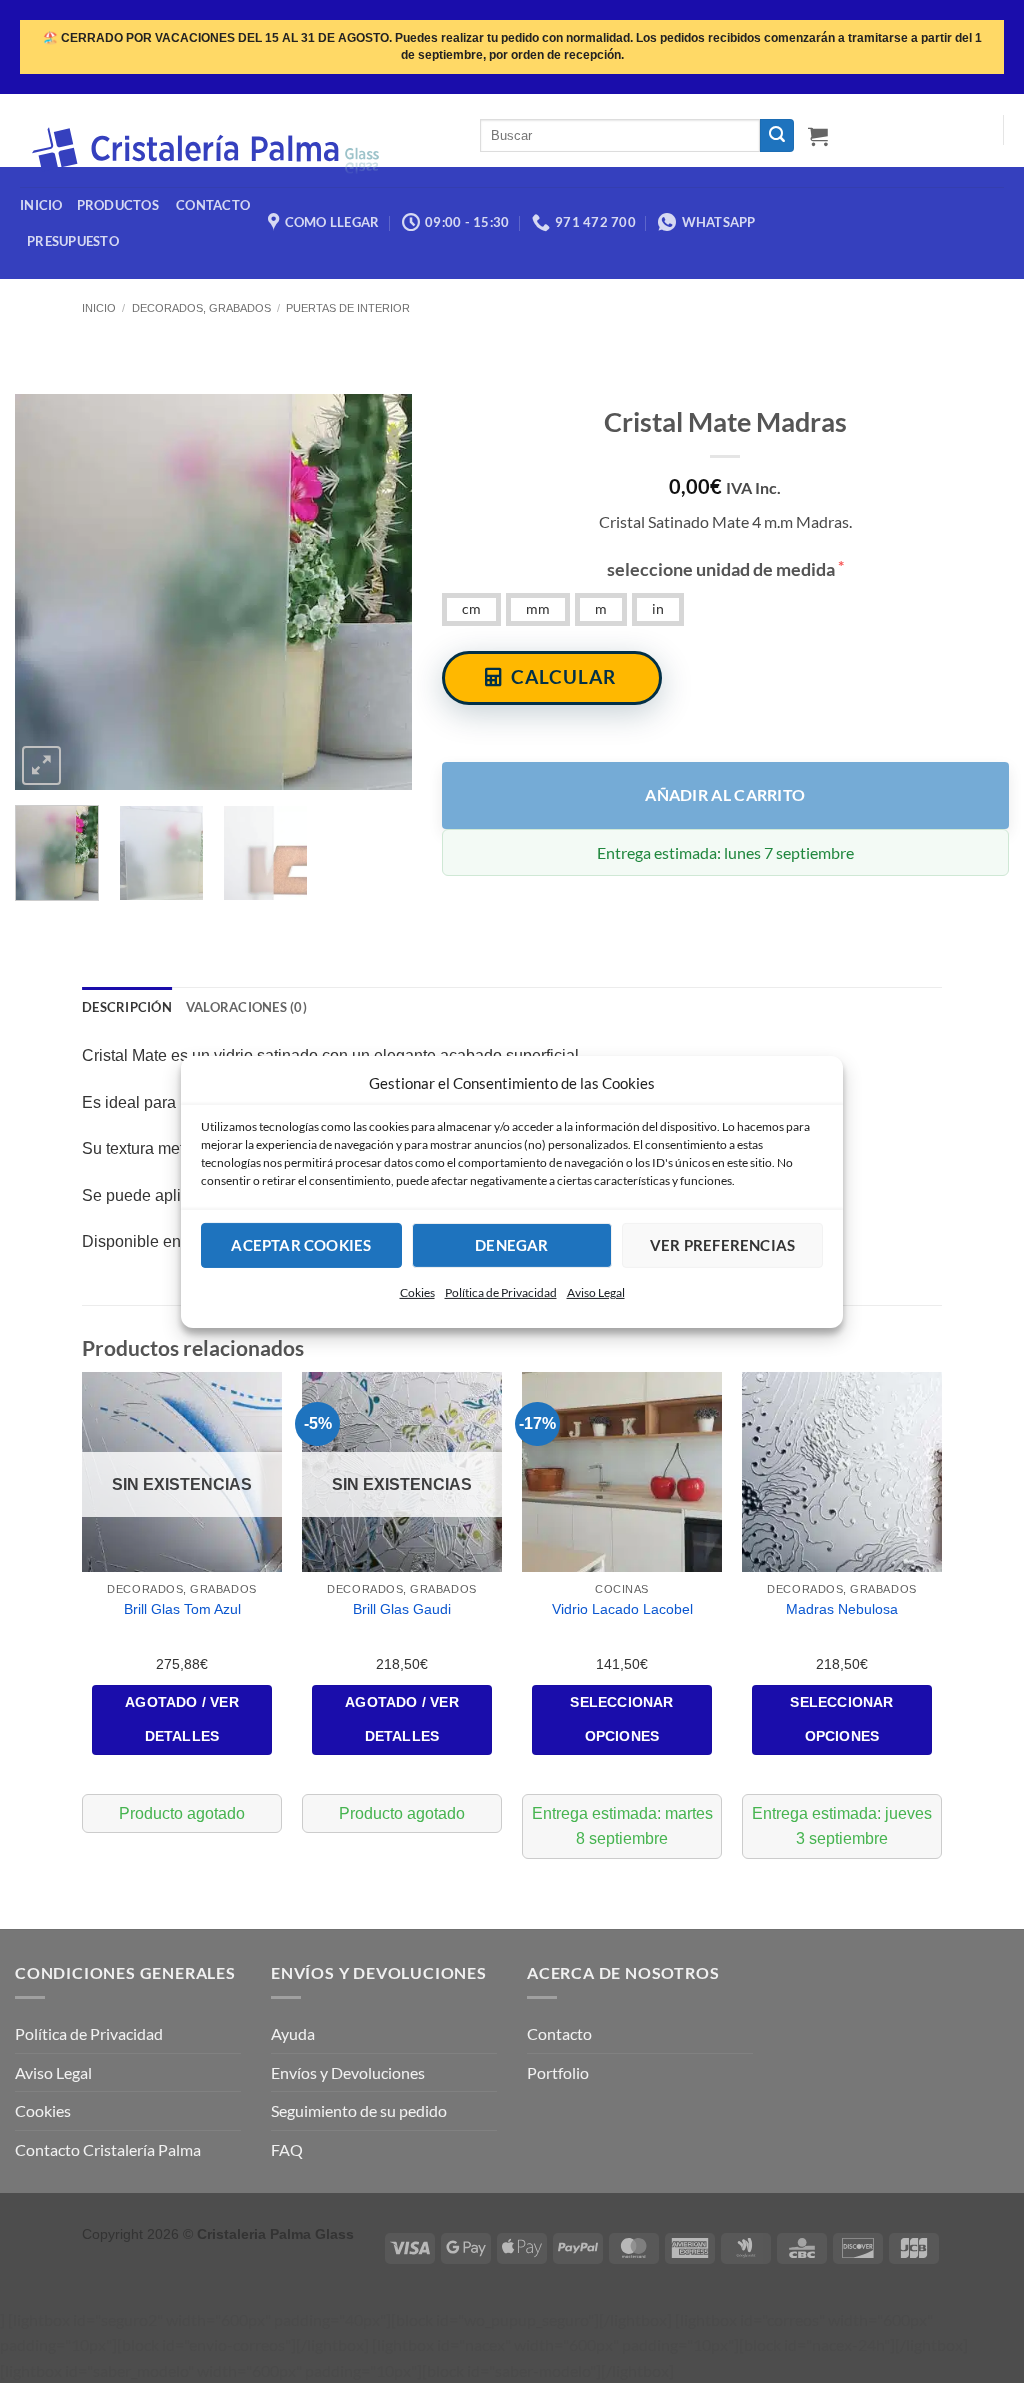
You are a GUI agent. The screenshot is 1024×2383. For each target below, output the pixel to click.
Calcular (563, 676)
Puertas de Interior (348, 308)
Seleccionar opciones (621, 1719)
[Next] (379, 591)
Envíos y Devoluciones (348, 2072)
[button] (818, 136)
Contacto (559, 2033)
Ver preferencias (722, 1245)
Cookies (43, 2110)
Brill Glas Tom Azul (182, 1609)
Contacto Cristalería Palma (108, 2149)
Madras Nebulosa (842, 1609)
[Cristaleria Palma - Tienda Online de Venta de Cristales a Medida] (235, 150)
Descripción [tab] (127, 1007)
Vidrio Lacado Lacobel (622, 1609)
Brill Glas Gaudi (402, 1609)
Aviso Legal (596, 1291)
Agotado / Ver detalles (182, 1719)
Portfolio (558, 2072)
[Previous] (48, 591)
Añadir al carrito (725, 794)
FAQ (287, 2149)
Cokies (417, 1291)
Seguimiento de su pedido (359, 2110)
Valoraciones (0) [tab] (246, 1007)
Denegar (511, 1245)
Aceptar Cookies (301, 1245)
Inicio (99, 308)
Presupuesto (73, 241)
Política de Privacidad (501, 1291)
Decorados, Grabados (201, 308)
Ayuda (293, 2033)
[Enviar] (777, 136)
